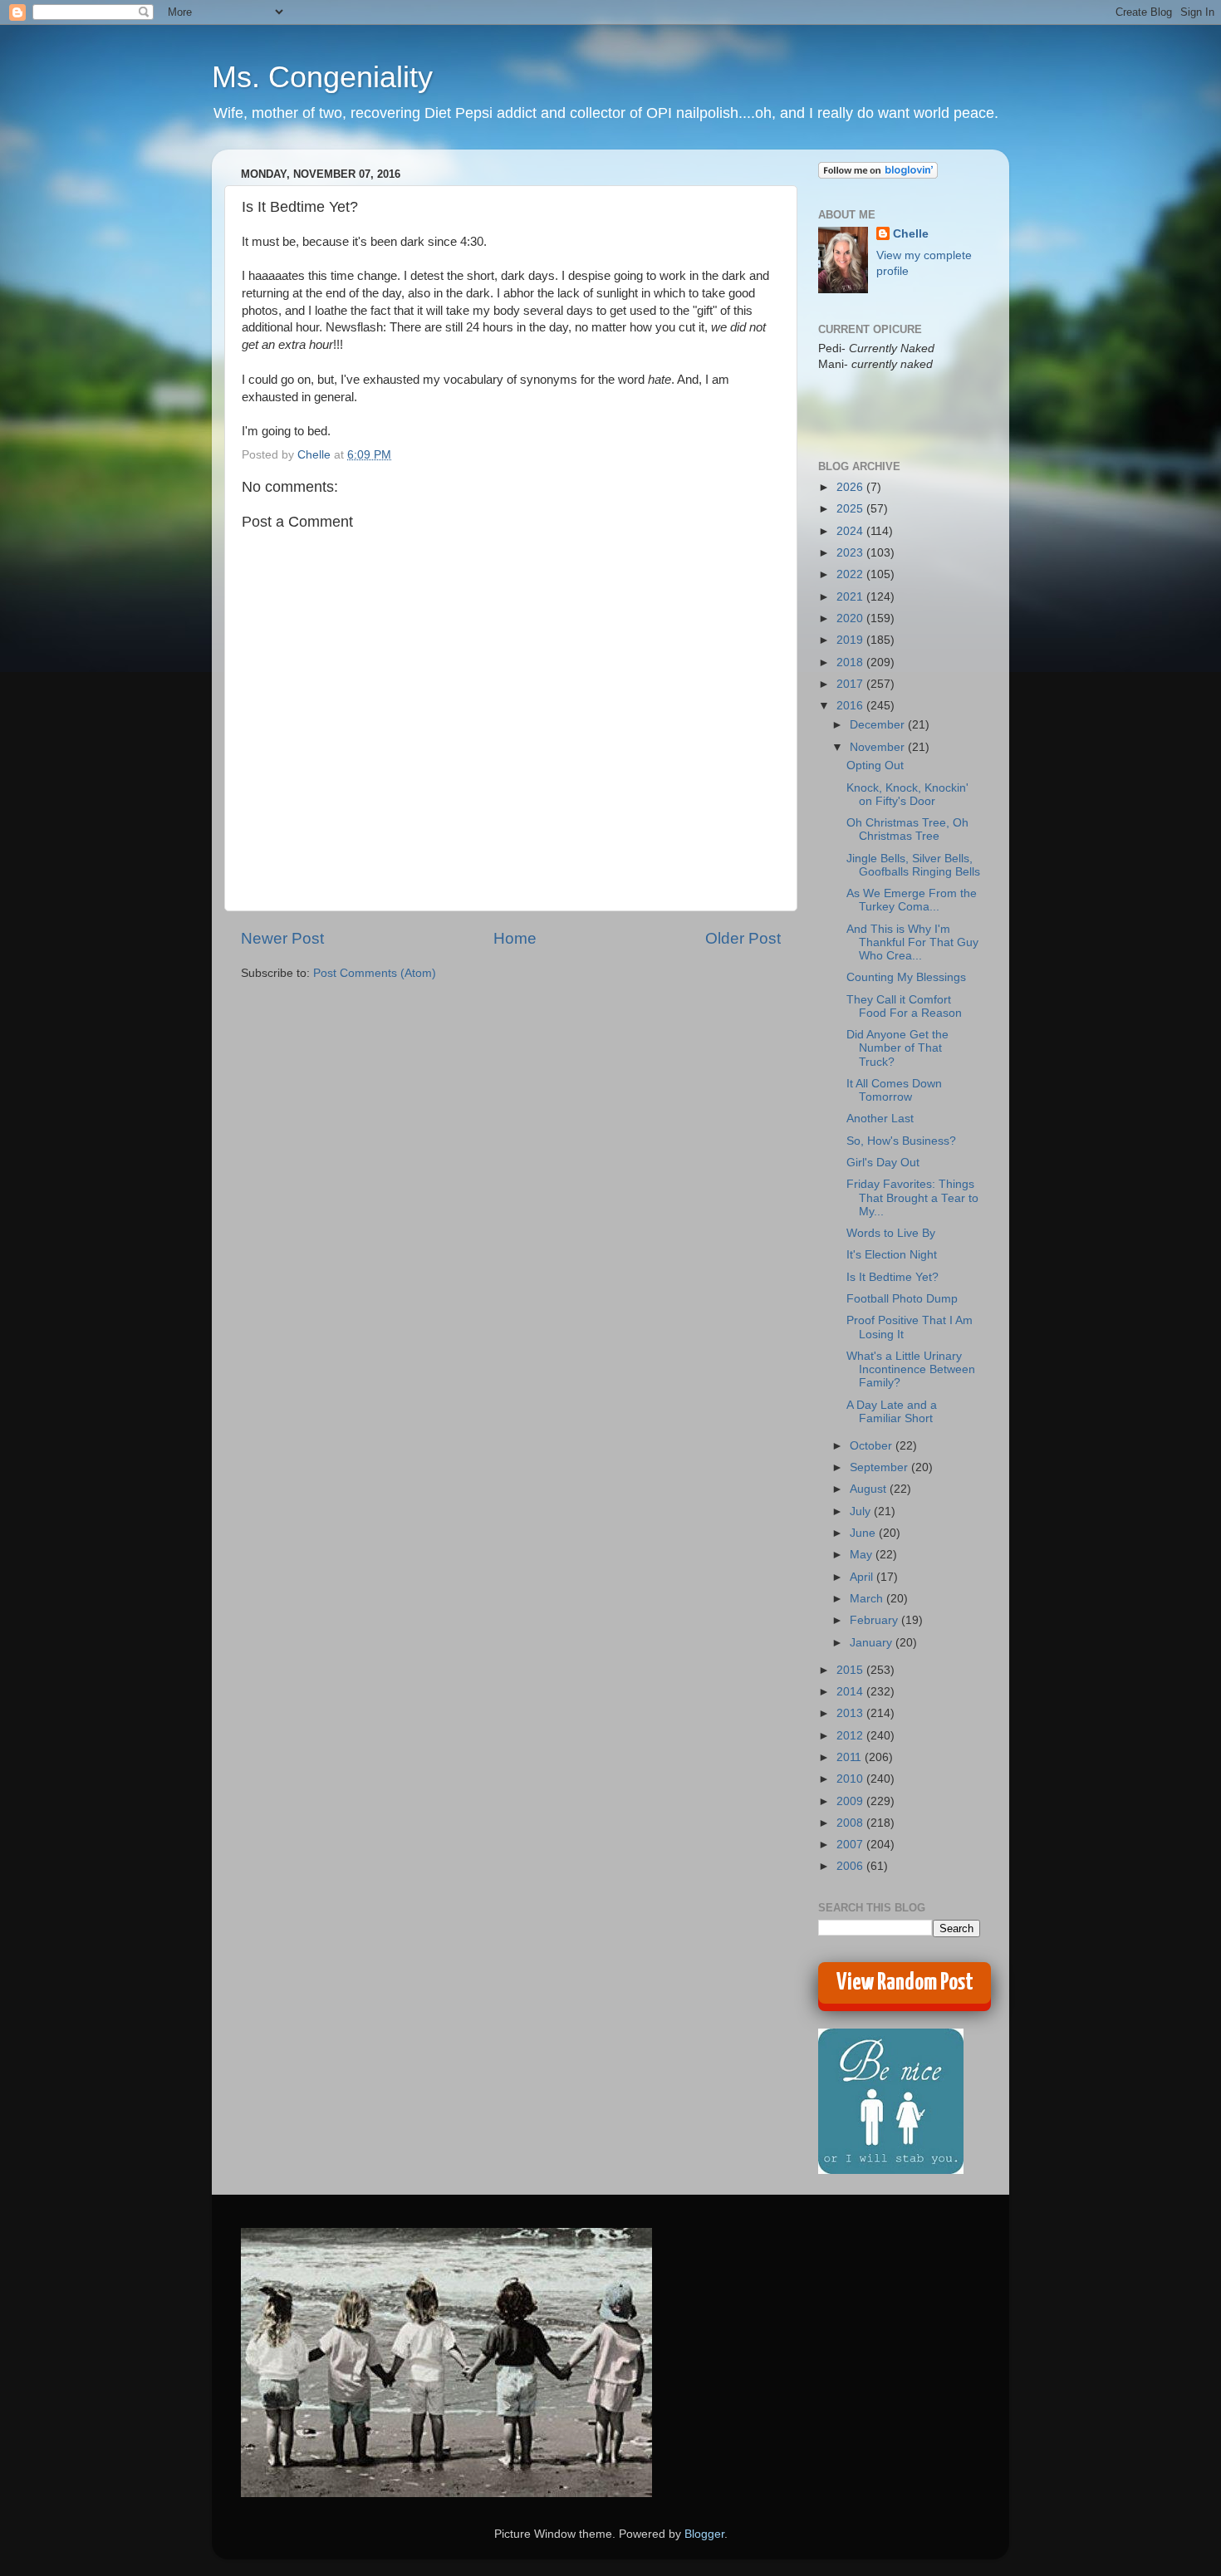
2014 (851, 1692)
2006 (851, 1866)
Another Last (880, 1119)
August (870, 1489)
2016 (851, 706)
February (875, 1620)
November (879, 747)
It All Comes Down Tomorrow (894, 1090)
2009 (851, 1801)
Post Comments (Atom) (375, 973)
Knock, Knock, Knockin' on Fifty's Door (907, 795)
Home (515, 938)
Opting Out (875, 765)
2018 (851, 662)
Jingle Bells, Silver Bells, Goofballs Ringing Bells (913, 865)
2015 (851, 1670)
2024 (851, 531)
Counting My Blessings (906, 977)
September (880, 1467)
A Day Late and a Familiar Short (892, 1412)
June (864, 1533)
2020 (851, 618)
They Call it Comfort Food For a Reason (904, 1006)
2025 (851, 509)
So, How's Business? (901, 1141)
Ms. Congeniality (322, 77)
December (879, 725)
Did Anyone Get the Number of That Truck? (897, 1048)
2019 (851, 640)
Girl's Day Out (883, 1163)
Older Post (743, 938)
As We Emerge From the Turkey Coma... (912, 900)
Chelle (911, 234)
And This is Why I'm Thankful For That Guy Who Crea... (912, 942)
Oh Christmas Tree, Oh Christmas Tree (907, 829)
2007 (851, 1845)
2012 (851, 1736)
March (868, 1599)
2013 (851, 1713)
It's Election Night (892, 1255)
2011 (851, 1757)
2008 (851, 1823)
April (863, 1577)
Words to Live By (891, 1233)
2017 (851, 684)
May (863, 1555)
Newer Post (282, 938)
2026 (851, 487)
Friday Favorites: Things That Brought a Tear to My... (912, 1197)
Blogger (704, 2534)
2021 (851, 597)
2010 (851, 1779)
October (873, 1446)
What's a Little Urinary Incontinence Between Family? (911, 1369)
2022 (851, 574)
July (862, 1511)
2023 (851, 553)
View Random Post (905, 1983)
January (873, 1643)
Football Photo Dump (902, 1299)
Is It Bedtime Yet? (892, 1277)
